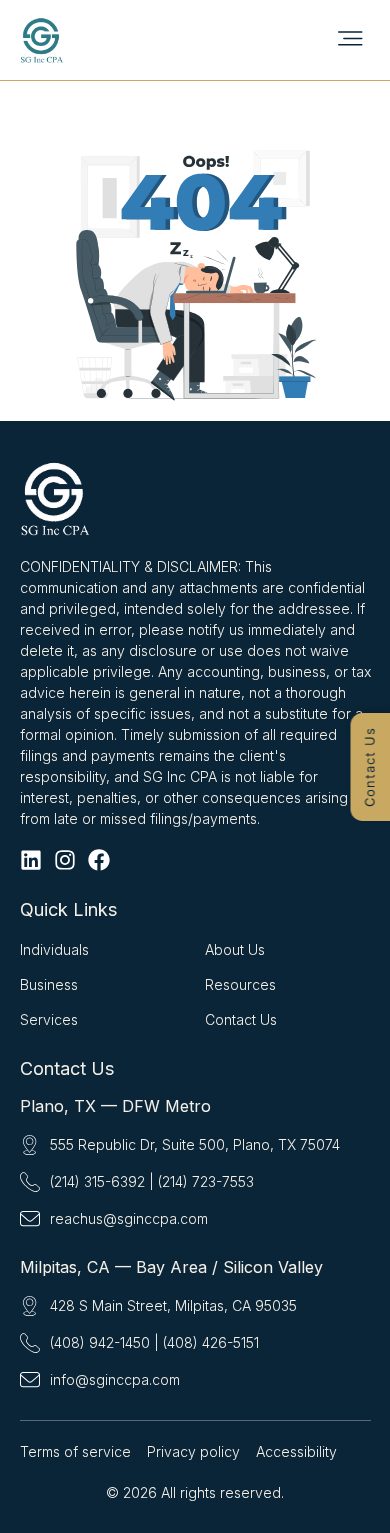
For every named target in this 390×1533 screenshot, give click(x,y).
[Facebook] (99, 860)
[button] (350, 39)
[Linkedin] (31, 860)
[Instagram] (65, 860)
